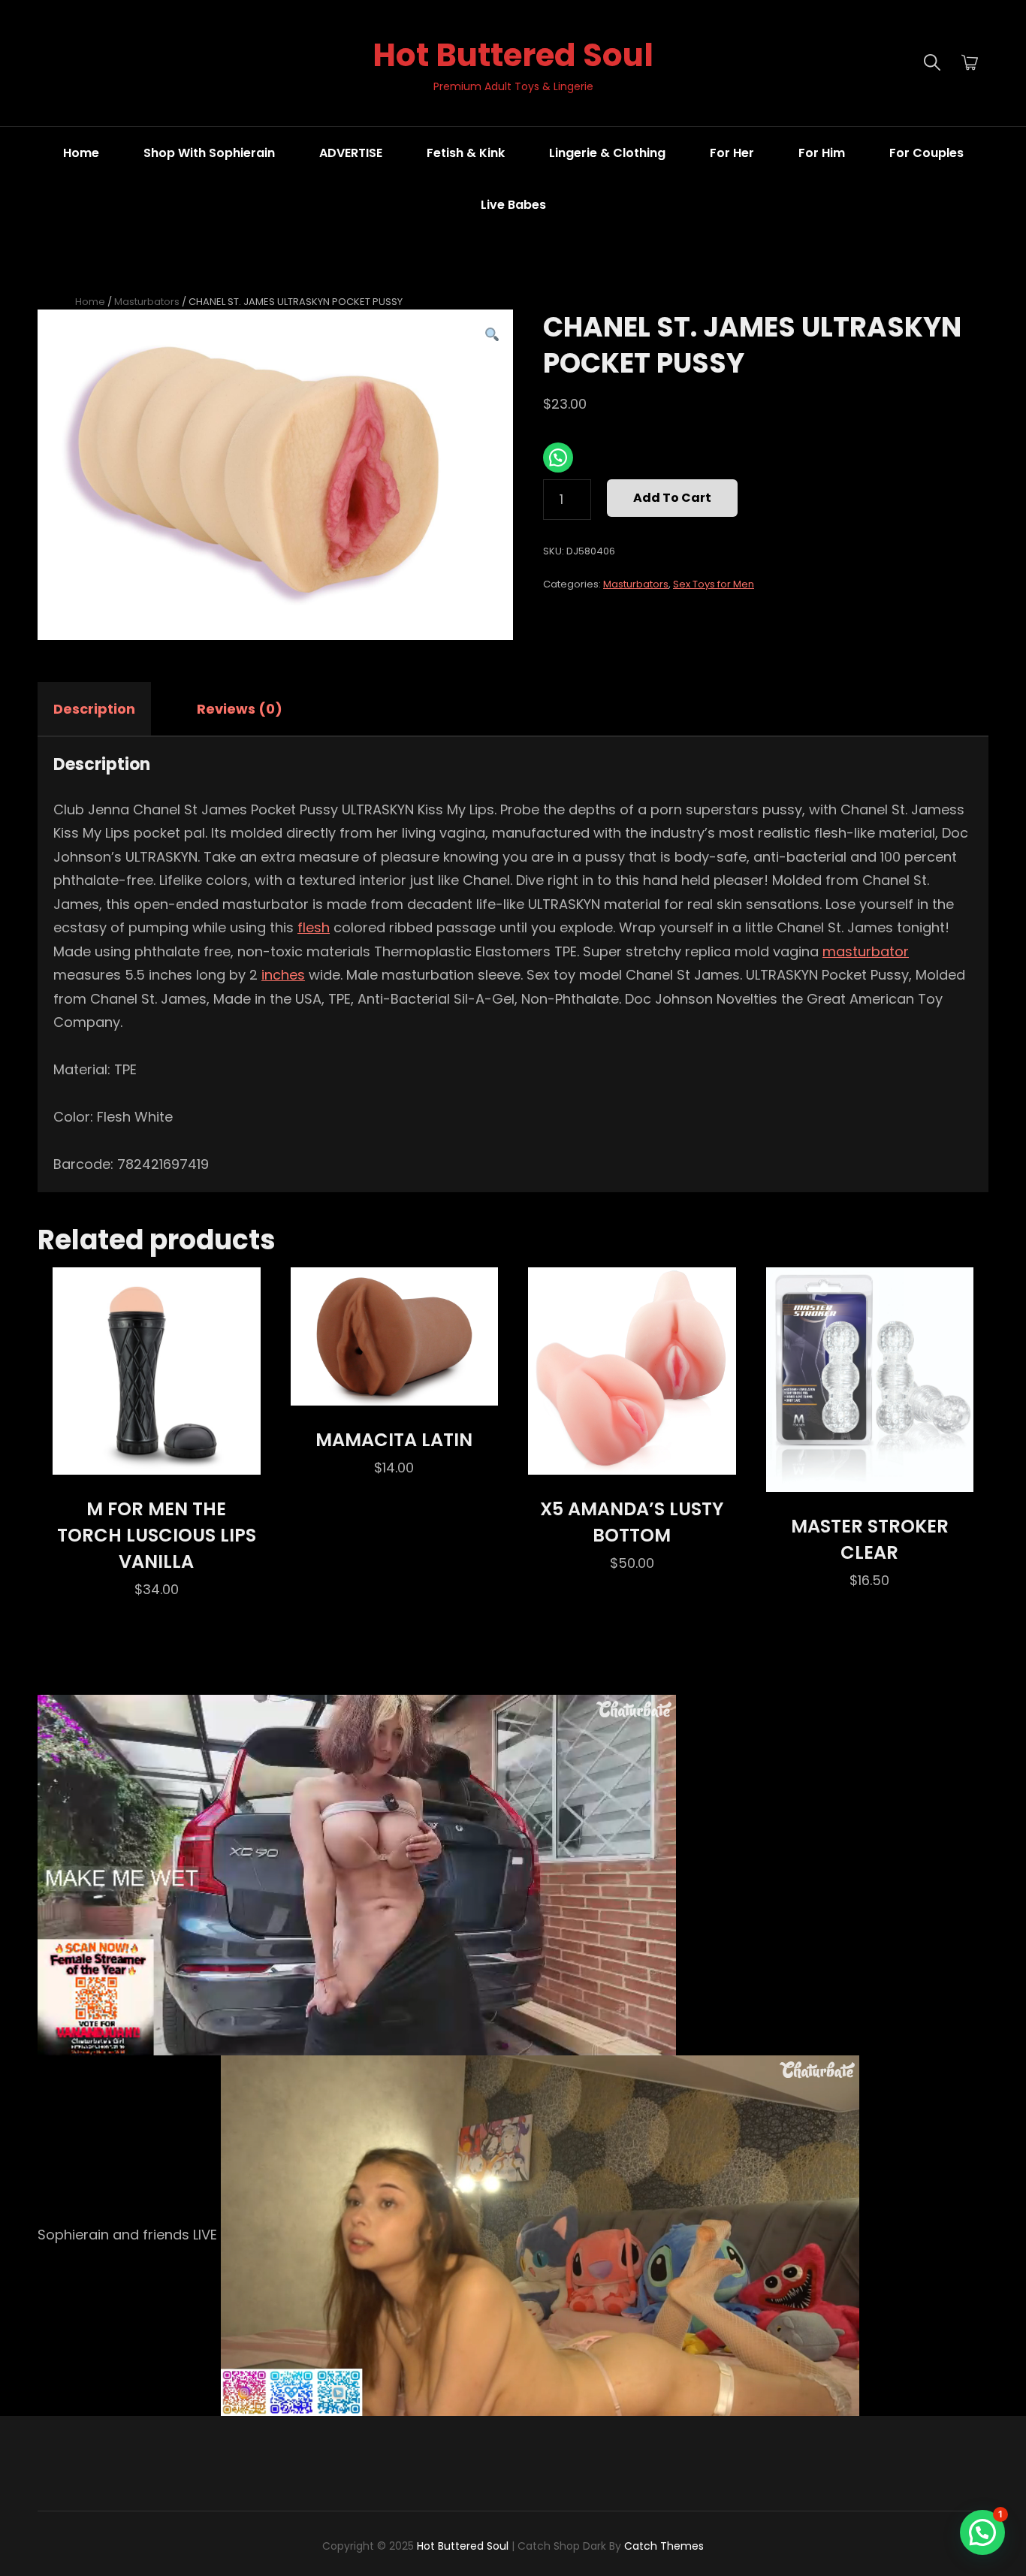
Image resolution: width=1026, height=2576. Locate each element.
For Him (822, 153)
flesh (314, 927)
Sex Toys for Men (714, 584)
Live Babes (513, 205)
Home (81, 153)
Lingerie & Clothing (607, 153)
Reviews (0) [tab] (240, 709)
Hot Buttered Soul (513, 55)
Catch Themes (664, 2546)
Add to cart (672, 498)
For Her (732, 153)
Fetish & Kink (466, 153)
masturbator (866, 951)
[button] (492, 335)
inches (283, 975)
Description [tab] (94, 709)
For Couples (926, 153)
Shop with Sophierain (209, 153)
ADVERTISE (351, 153)
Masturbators (147, 302)
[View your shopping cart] (970, 63)
